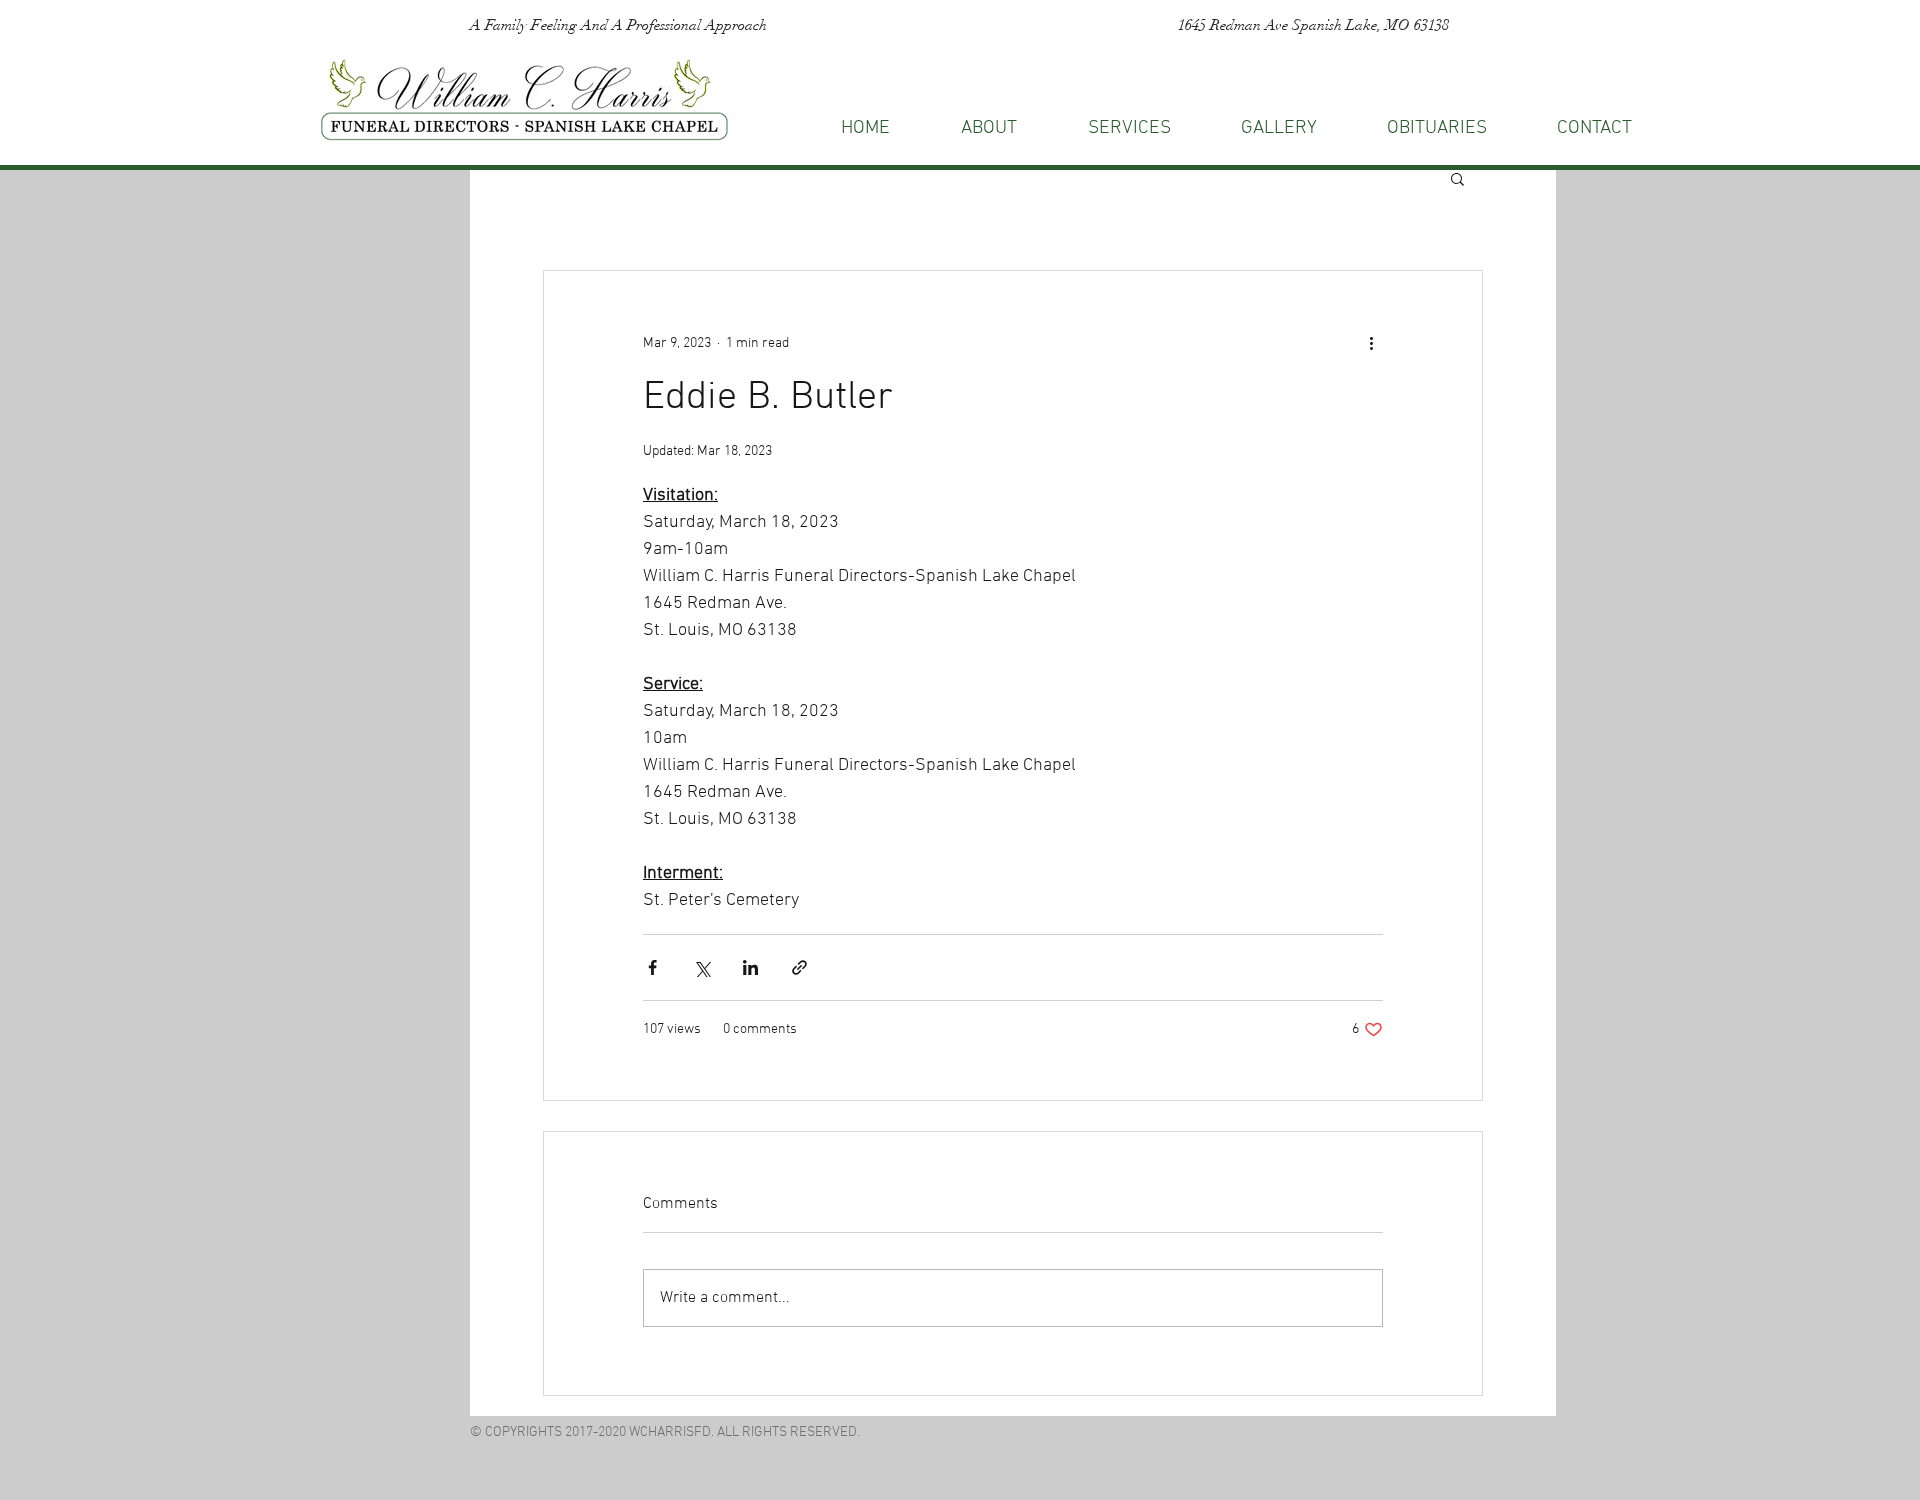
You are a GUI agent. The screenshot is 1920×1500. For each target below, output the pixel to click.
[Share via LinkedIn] (750, 967)
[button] (1594, 128)
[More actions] (1371, 343)
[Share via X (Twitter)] (701, 967)
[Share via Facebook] (652, 967)
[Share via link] (799, 967)
